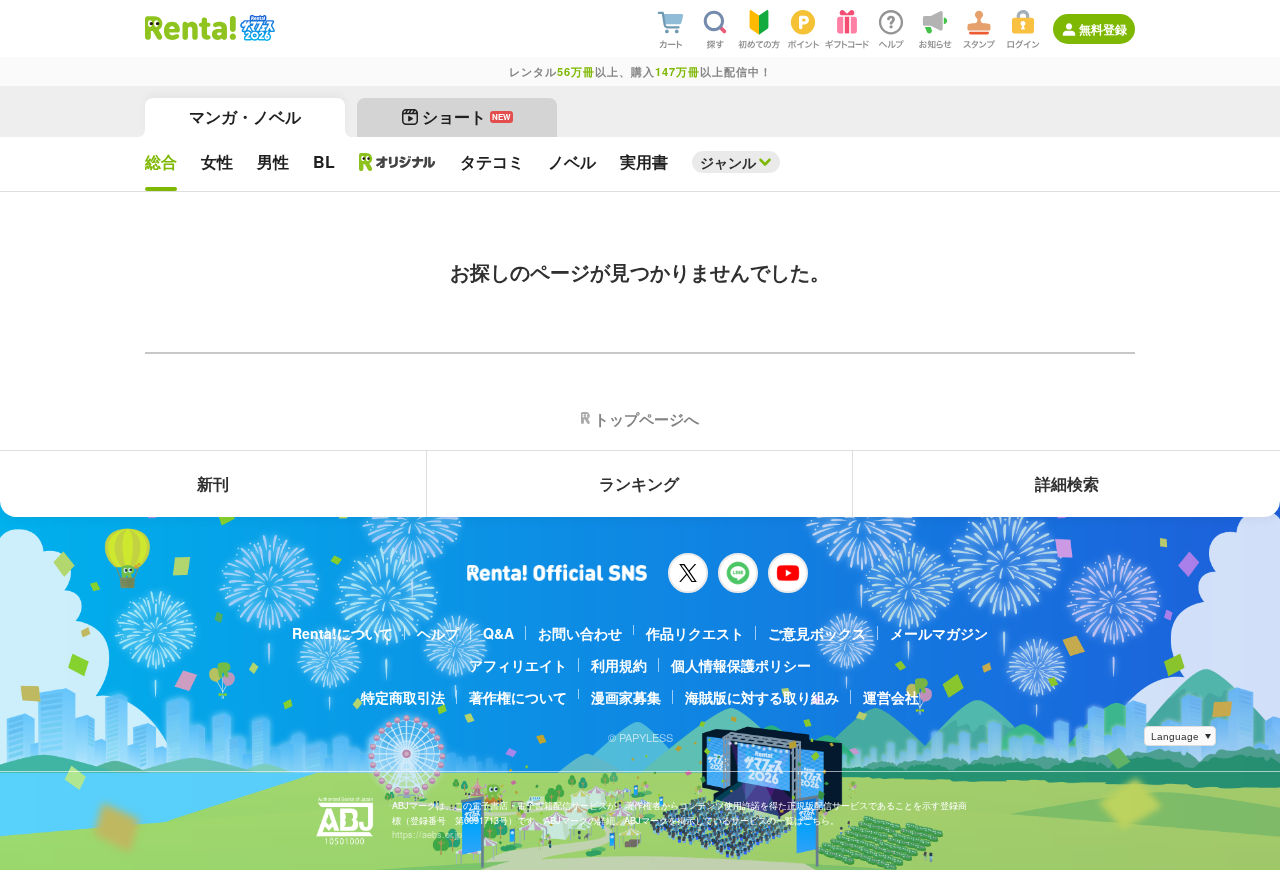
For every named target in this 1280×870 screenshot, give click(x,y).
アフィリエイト (518, 665)
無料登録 (1103, 29)
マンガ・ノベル (245, 116)
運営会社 (891, 697)
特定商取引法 (403, 697)
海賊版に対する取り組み (762, 697)
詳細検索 (1067, 483)
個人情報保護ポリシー (741, 665)
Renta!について (342, 633)
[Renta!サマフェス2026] (255, 28)
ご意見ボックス (817, 633)
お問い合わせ (580, 633)
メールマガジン (939, 633)
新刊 (213, 483)
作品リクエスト (695, 633)
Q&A (498, 633)
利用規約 (619, 665)
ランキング (639, 483)
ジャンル (728, 162)
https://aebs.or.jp (427, 834)
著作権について (518, 697)
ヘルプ (438, 633)
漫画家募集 (626, 697)
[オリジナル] (397, 162)
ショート (466, 116)
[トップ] (190, 28)
